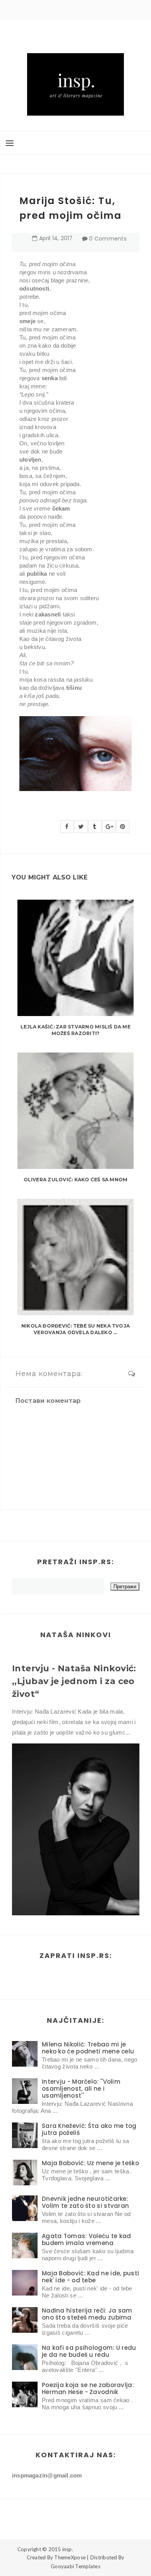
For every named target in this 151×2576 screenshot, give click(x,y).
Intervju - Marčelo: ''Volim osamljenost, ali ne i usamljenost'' (81, 2089)
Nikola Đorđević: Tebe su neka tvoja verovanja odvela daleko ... (75, 1329)
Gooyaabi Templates (75, 2566)
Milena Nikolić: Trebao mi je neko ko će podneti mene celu (88, 2048)
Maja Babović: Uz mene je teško (90, 2163)
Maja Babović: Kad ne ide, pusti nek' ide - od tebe (90, 2277)
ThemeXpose (70, 2557)
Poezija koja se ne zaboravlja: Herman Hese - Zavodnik (88, 2388)
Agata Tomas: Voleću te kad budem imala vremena (87, 2239)
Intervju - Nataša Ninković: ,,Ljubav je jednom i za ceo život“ (74, 1681)
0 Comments (108, 239)
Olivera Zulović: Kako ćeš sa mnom (76, 1180)
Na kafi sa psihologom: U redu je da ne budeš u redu (89, 2351)
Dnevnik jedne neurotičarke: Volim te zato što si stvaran (85, 2202)
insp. (68, 2549)
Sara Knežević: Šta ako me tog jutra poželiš (89, 2129)
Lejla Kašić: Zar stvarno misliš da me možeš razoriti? (75, 1030)
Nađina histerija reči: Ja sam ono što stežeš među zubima (87, 2314)
